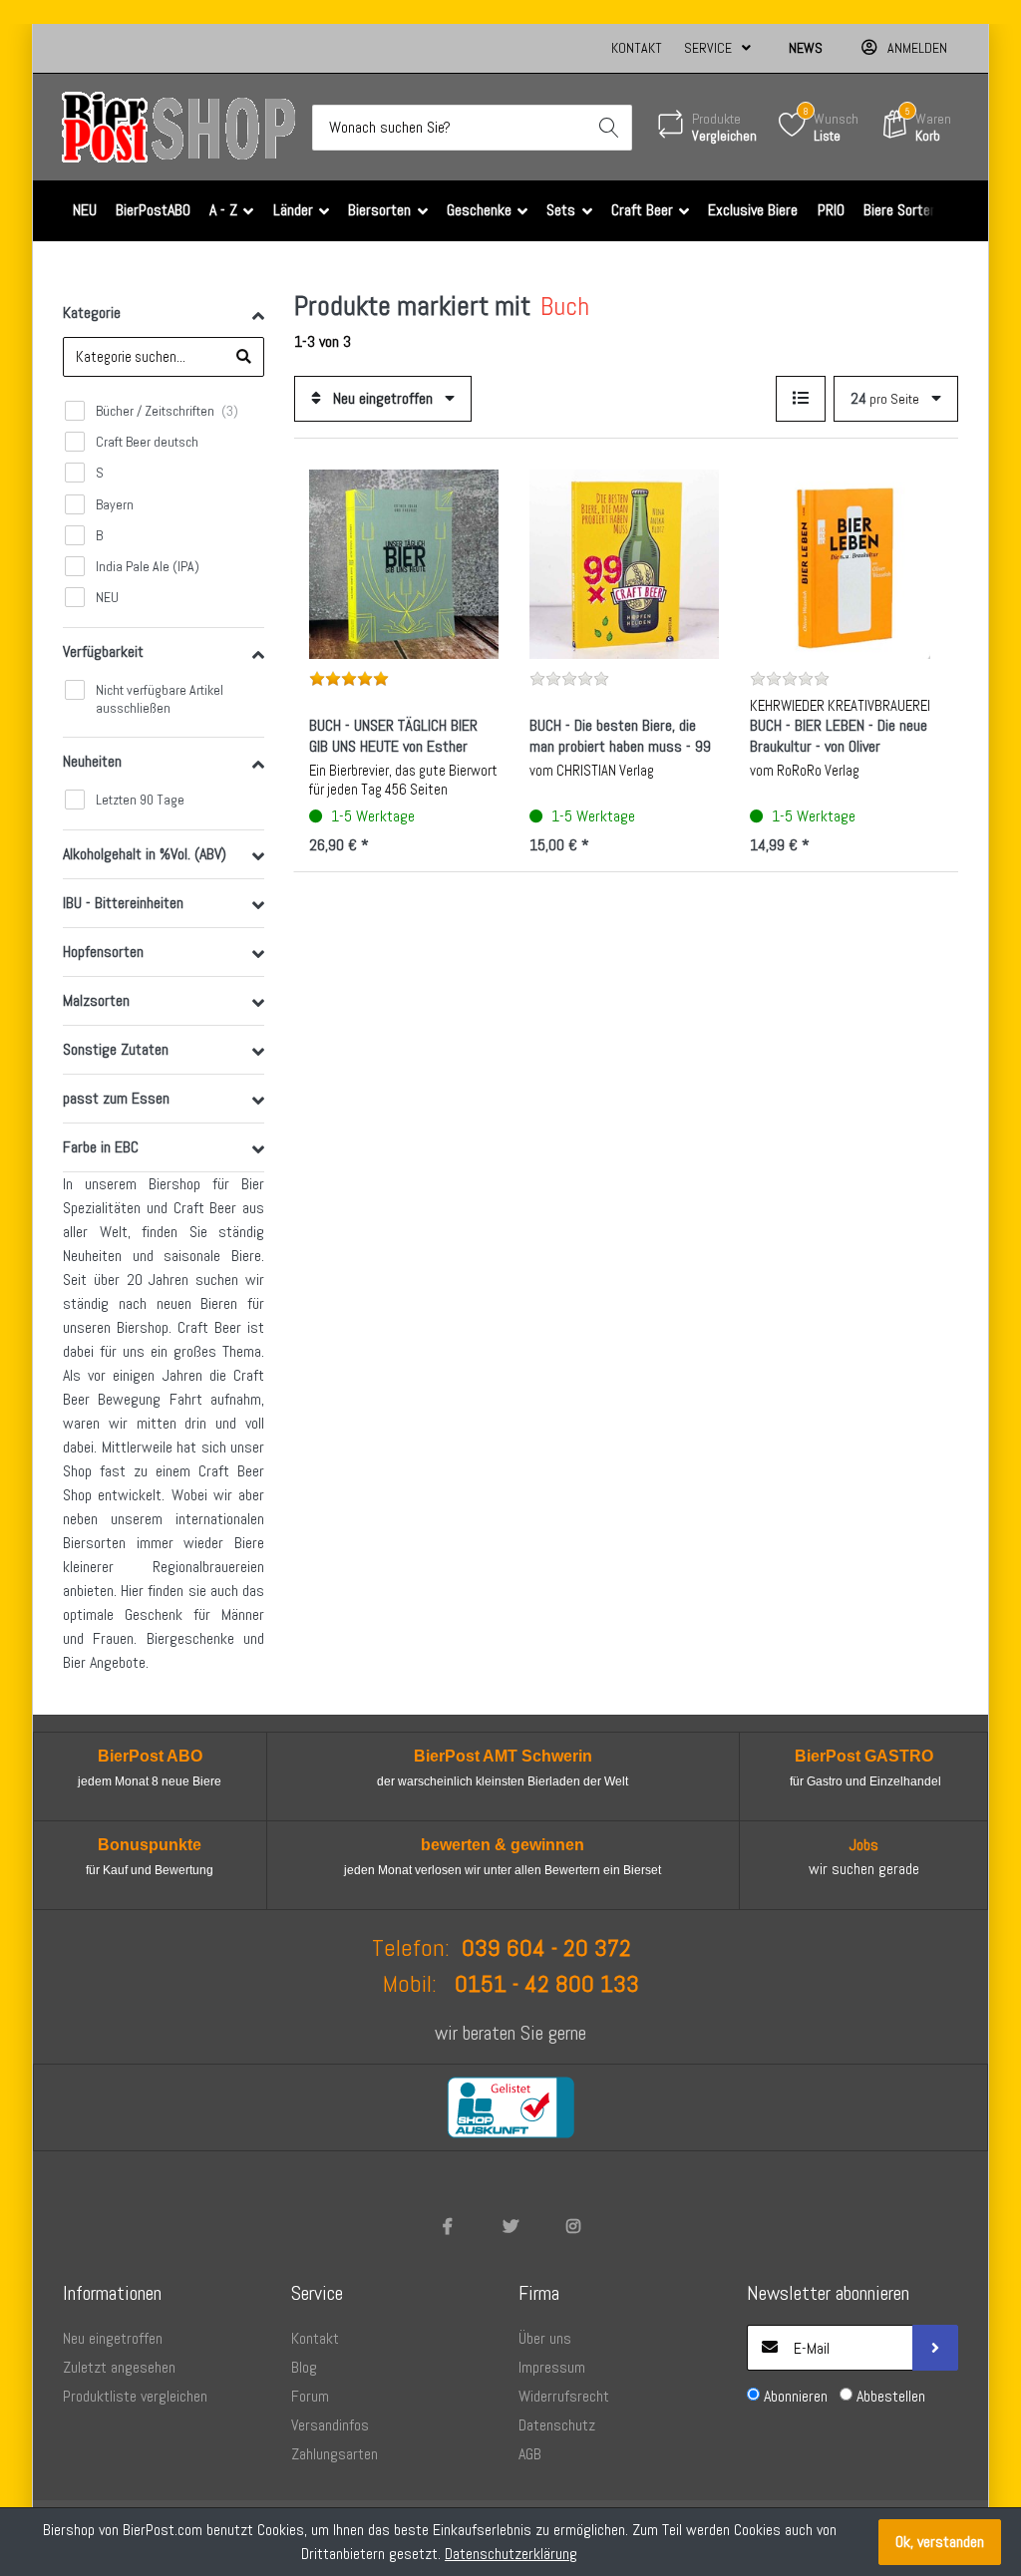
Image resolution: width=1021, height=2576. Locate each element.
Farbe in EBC (101, 1147)
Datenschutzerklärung (511, 2554)
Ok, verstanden (940, 2542)
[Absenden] (935, 2348)
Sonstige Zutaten (116, 1049)
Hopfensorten (103, 952)
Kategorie (92, 313)
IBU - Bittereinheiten (123, 903)
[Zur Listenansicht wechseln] (801, 399)
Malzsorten (96, 1000)
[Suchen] (609, 128)
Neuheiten (92, 761)
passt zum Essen (116, 1098)
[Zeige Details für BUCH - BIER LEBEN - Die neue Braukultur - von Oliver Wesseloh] (845, 564)
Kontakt (637, 48)
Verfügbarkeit (103, 651)
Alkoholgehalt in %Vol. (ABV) (145, 854)
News (806, 48)
